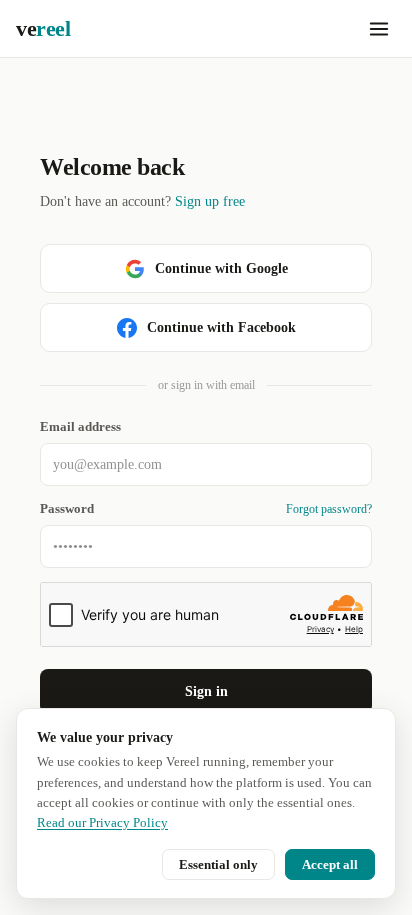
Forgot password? (329, 509)
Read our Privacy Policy (102, 822)
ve (43, 28)
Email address (80, 427)
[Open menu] (379, 29)
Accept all (330, 864)
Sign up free (210, 201)
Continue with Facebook (221, 327)
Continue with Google (221, 268)
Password (67, 509)
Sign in (206, 691)
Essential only (218, 864)
